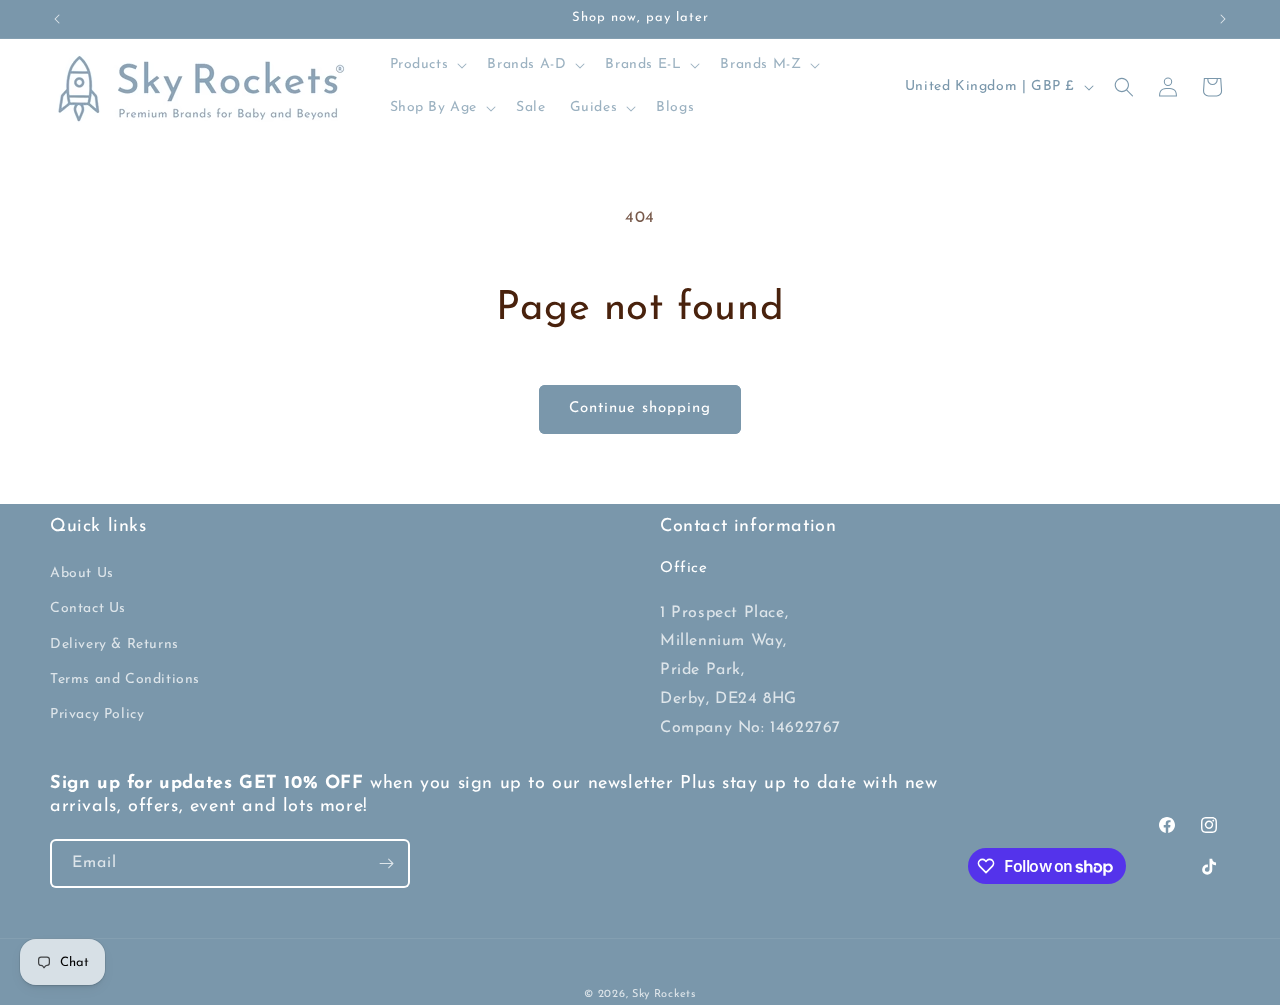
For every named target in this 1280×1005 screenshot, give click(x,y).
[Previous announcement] (57, 19)
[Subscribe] (386, 863)
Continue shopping (640, 408)
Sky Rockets (664, 994)
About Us (82, 573)
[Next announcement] (1223, 19)
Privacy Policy (97, 714)
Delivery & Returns (114, 644)
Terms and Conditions (125, 679)
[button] (427, 65)
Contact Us (88, 608)
